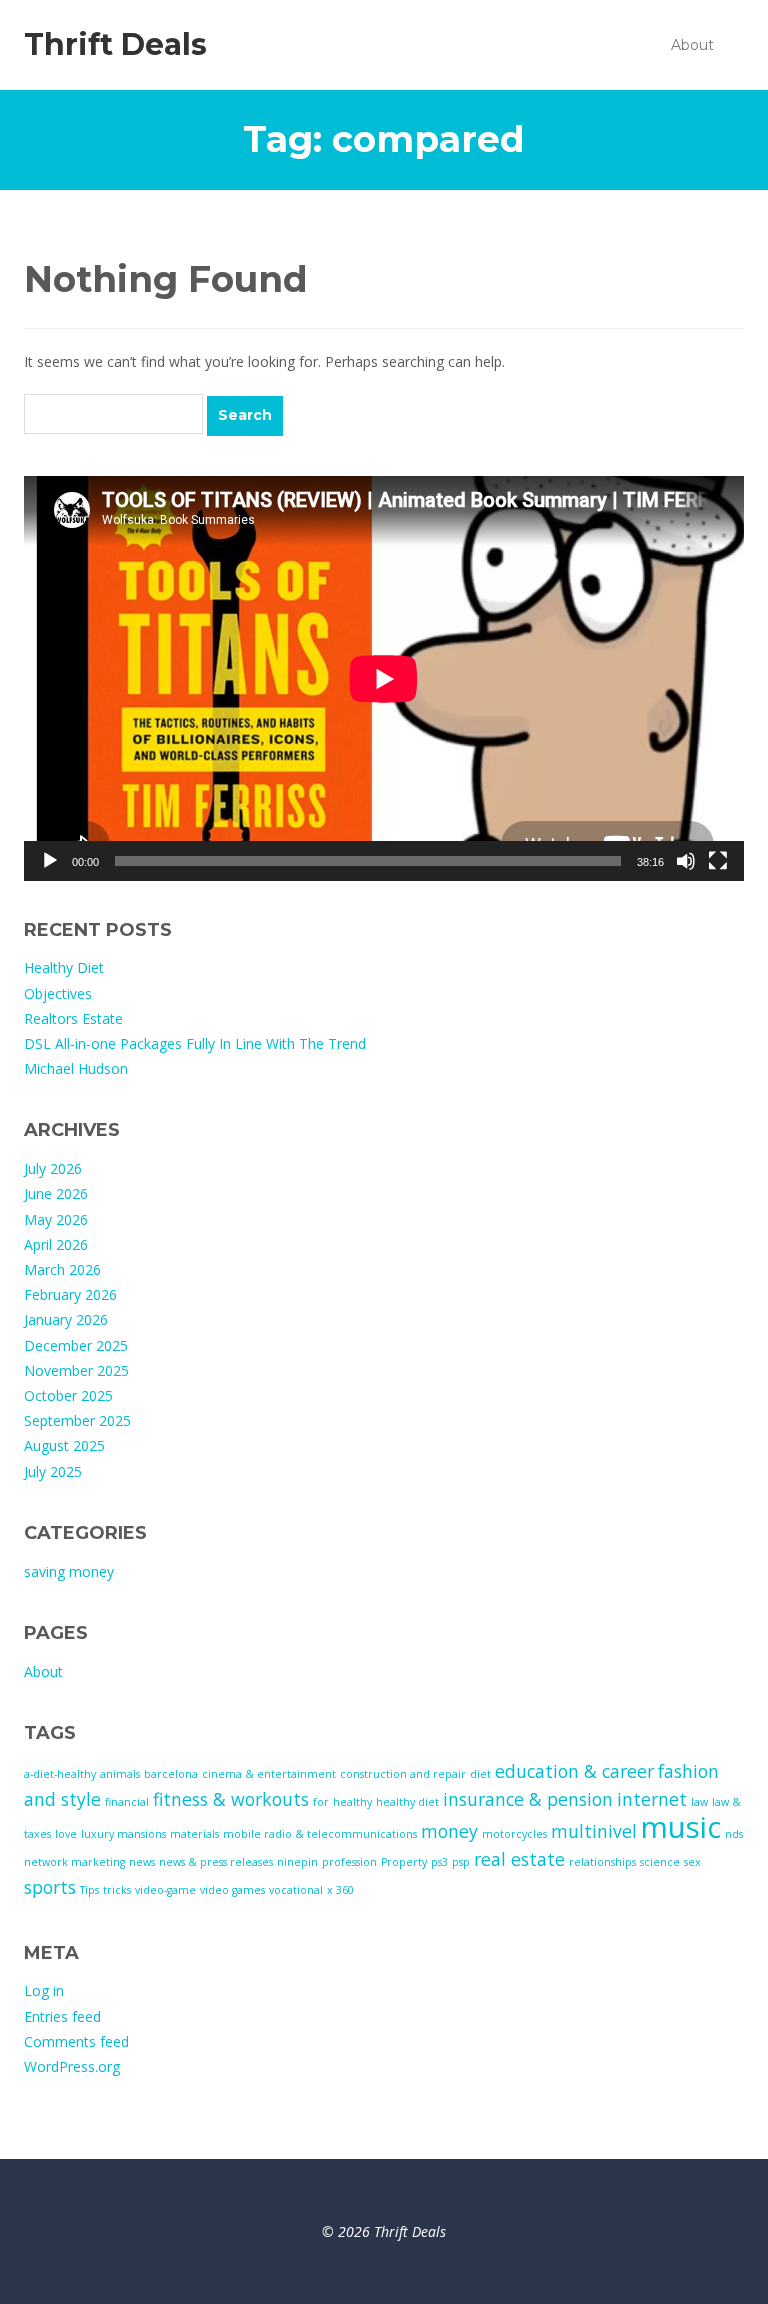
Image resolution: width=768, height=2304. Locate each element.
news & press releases (216, 1862)
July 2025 (53, 1471)
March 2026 (62, 1269)
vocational (296, 1890)
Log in (44, 1990)
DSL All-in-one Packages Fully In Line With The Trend (195, 1043)
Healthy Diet (64, 967)
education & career (574, 1771)
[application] (384, 678)
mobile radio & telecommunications (320, 1834)
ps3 (439, 1862)
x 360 (340, 1890)
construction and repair (403, 1774)
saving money (69, 1571)
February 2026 (70, 1294)
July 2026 (53, 1168)
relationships (602, 1862)
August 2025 (64, 1445)
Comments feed (76, 2041)
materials (194, 1834)
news (142, 1862)
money (449, 1831)
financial (127, 1802)
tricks (117, 1890)
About (692, 45)
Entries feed (62, 2016)
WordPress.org (72, 2066)
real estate (519, 1859)
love (66, 1834)
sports (50, 1887)
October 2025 (68, 1395)
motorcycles (514, 1834)
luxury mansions (123, 1834)
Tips (89, 1890)
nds (734, 1834)
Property (404, 1862)
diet (480, 1774)
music (681, 1827)
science (660, 1862)
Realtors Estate (73, 1018)
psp (461, 1862)
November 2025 (76, 1370)
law (699, 1802)
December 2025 (76, 1345)
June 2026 (56, 1193)
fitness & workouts (231, 1799)
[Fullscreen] (718, 861)
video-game (165, 1890)
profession (349, 1862)
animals (120, 1774)
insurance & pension (528, 1799)
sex (692, 1862)
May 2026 (56, 1219)
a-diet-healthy (60, 1774)
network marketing (74, 1862)
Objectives (58, 993)
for (321, 1802)
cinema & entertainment (269, 1774)
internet (652, 1799)
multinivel (594, 1831)
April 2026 (56, 1244)
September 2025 (77, 1420)
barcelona (171, 1774)
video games (232, 1890)
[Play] (50, 861)
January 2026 (66, 1319)
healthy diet (407, 1802)
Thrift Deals (115, 44)
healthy (352, 1802)
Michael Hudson (76, 1068)
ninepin (297, 1862)
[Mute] (686, 861)
